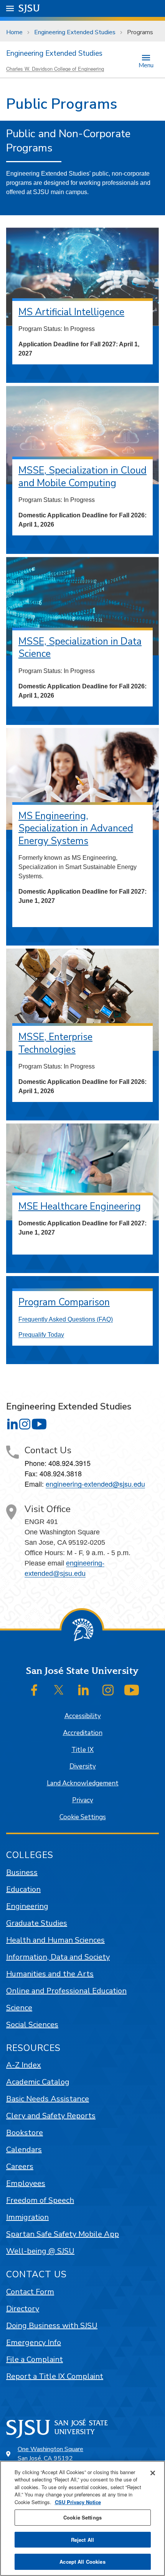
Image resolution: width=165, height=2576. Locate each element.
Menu (146, 65)
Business (22, 1872)
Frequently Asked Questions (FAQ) (66, 1319)
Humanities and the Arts (50, 1974)
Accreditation (83, 1733)
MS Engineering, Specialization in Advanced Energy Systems (76, 828)
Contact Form (30, 2292)
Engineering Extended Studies (75, 32)
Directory (23, 2309)
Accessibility (83, 1716)
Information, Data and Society (58, 1957)
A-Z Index (24, 2065)
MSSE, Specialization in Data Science (80, 648)
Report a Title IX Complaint (55, 2376)
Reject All (82, 2540)
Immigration (27, 2217)
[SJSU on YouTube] (132, 1690)
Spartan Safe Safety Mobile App (63, 2234)
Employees (26, 2183)
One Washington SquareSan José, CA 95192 (50, 2454)
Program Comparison (64, 1302)
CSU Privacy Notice (78, 2502)
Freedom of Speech (40, 2200)
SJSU (29, 8)
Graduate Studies (37, 1923)
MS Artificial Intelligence (71, 312)
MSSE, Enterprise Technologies (55, 1043)
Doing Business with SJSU (52, 2326)
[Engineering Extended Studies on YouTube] (39, 1424)
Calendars (24, 2150)
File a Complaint (35, 2359)
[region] (82, 2518)
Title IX (82, 1750)
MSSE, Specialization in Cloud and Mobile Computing (82, 477)
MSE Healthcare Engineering (80, 1207)
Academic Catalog (38, 2082)
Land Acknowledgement (83, 1783)
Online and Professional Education (66, 1991)
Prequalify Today (41, 1335)
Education (23, 1889)
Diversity (83, 1766)
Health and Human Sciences (55, 1940)
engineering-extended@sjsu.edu (95, 1484)
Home (14, 32)
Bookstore (25, 2133)
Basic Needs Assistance (48, 2099)
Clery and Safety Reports (51, 2116)
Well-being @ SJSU (40, 2251)
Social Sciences (32, 2025)
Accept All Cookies (82, 2562)
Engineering (27, 1906)
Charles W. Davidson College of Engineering (55, 69)
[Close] (153, 2473)
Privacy (83, 1800)
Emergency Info (34, 2342)
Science (19, 2008)
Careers (20, 2166)
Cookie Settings (83, 1817)
